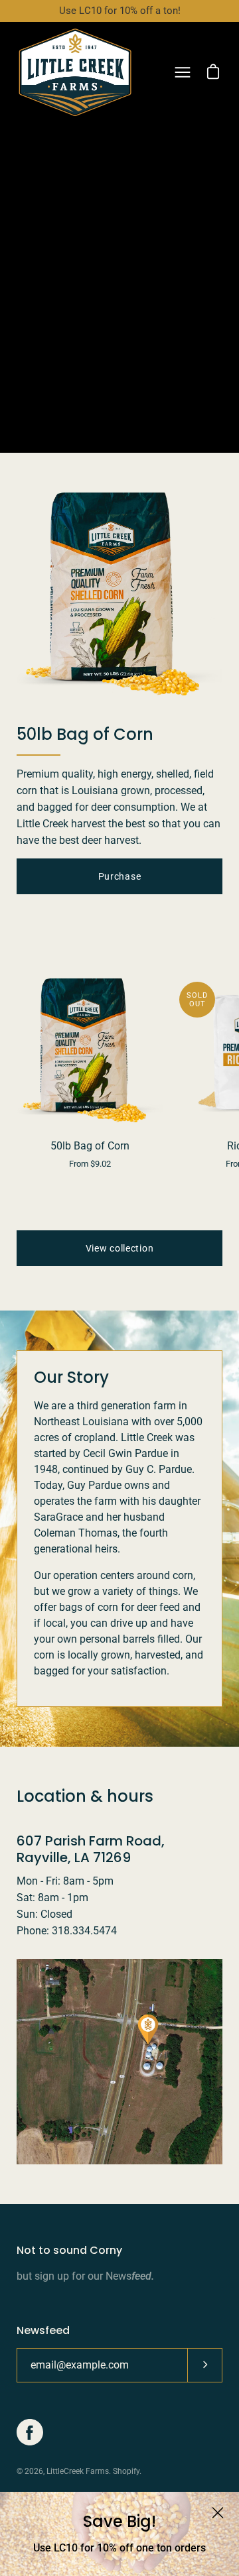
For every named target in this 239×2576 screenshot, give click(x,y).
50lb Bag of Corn (90, 1146)
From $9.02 (90, 1164)
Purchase (120, 876)
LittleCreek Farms (78, 2471)
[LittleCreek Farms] (75, 72)
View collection (120, 1248)
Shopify (126, 2471)
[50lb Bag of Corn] (90, 1051)
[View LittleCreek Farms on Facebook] (30, 2432)
